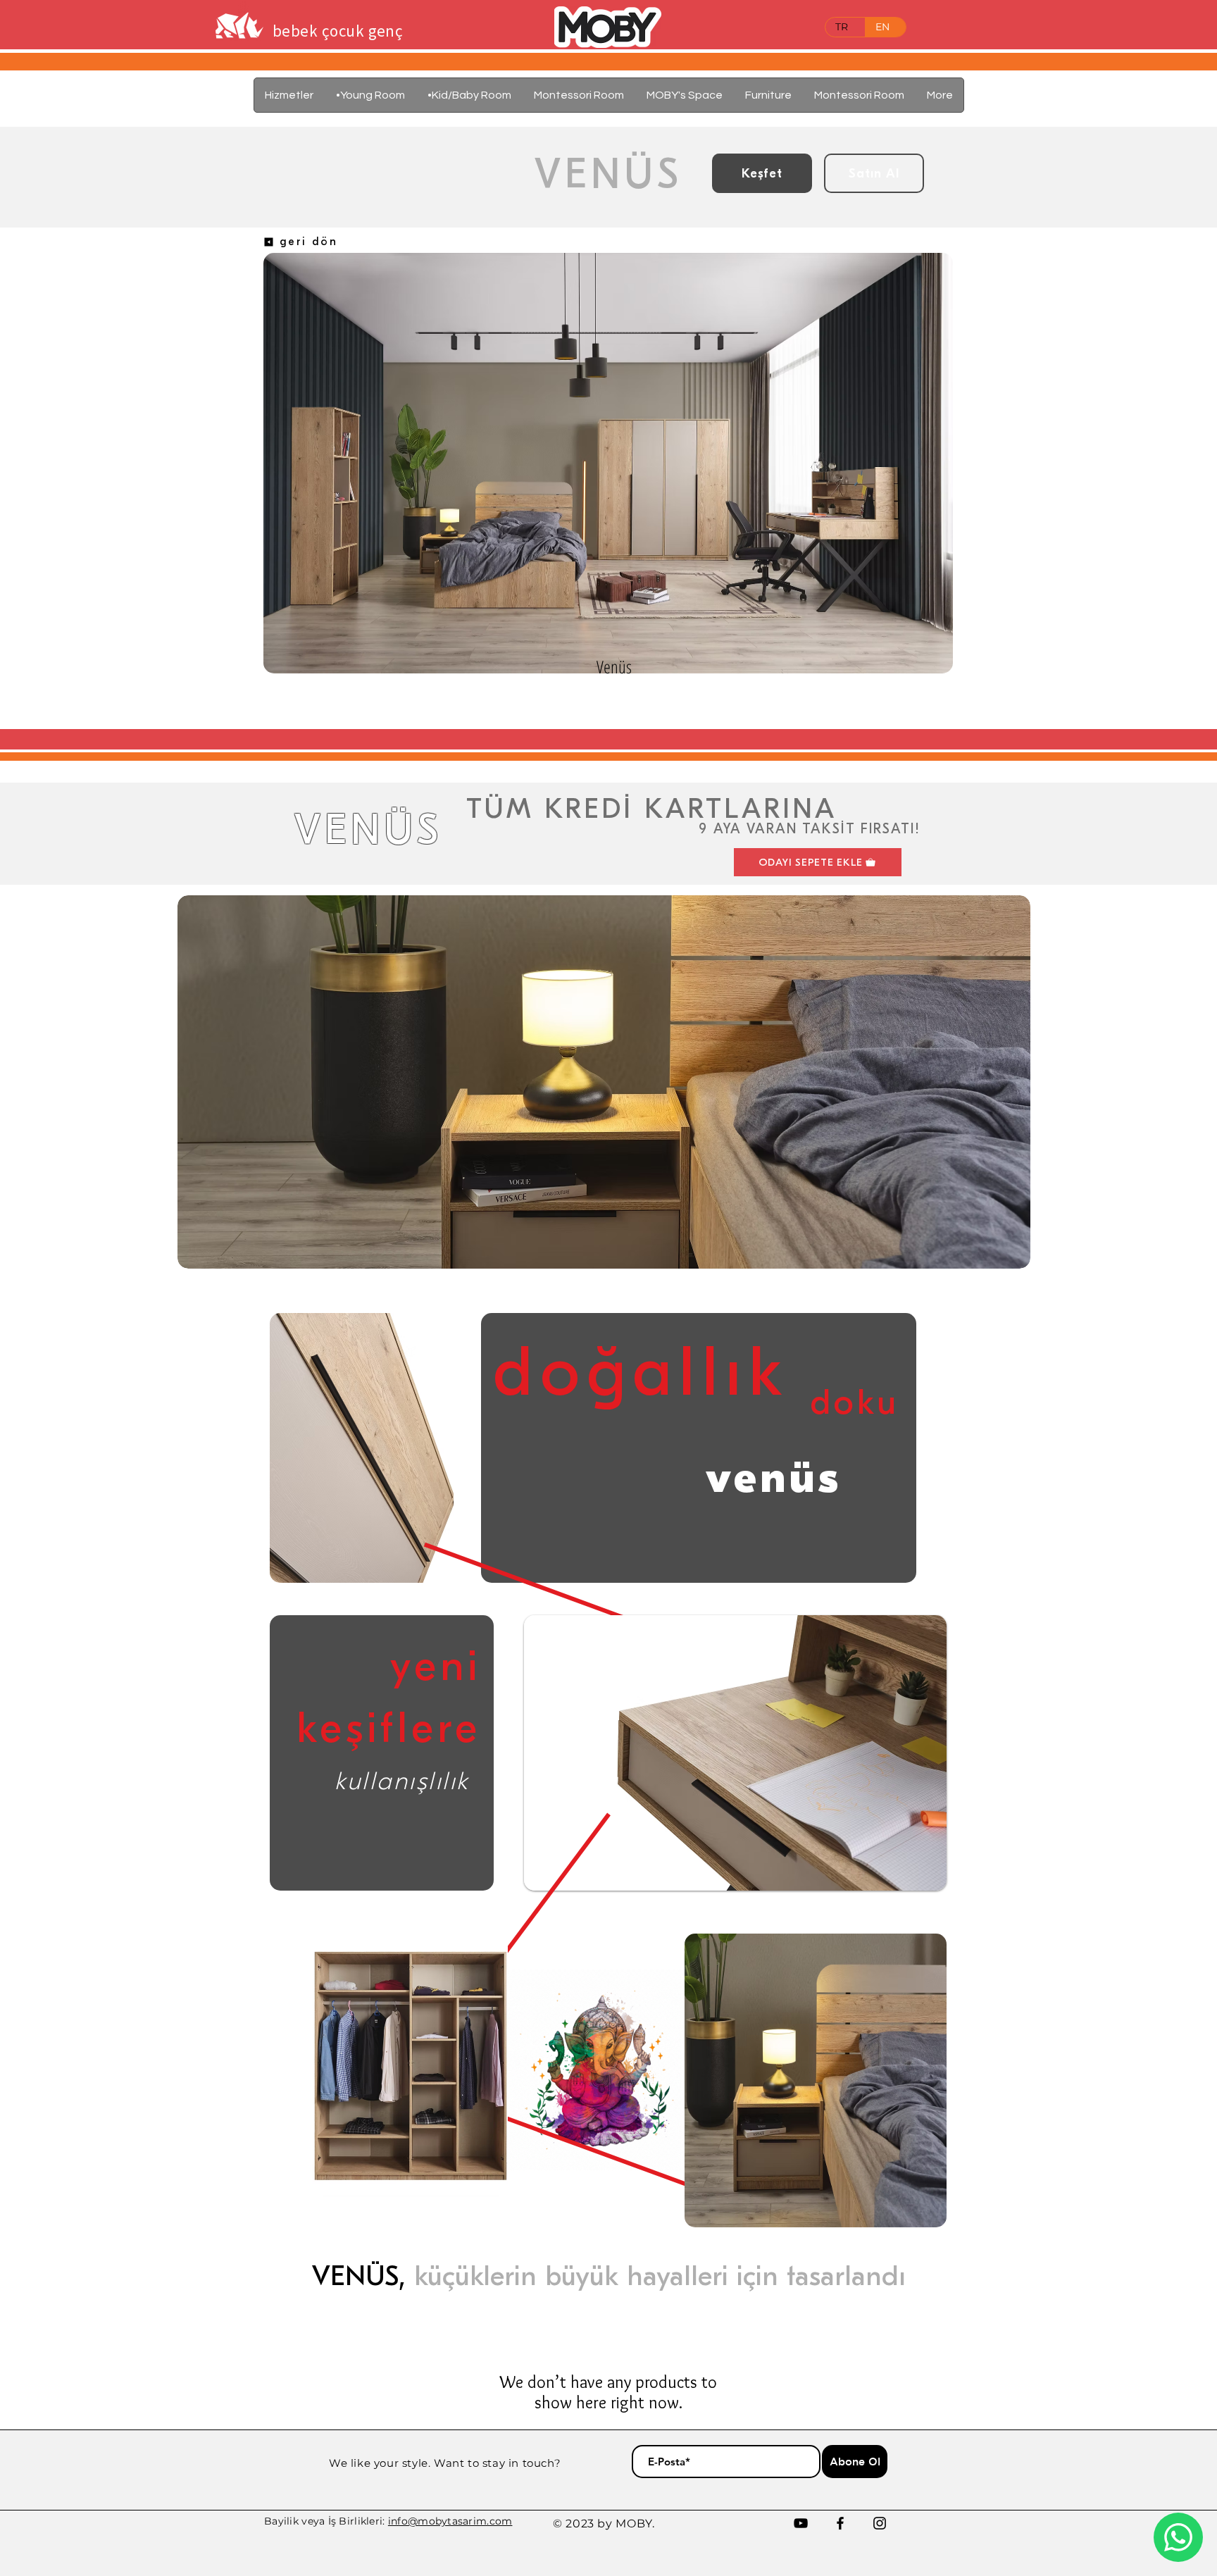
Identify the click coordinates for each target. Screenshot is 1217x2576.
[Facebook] (840, 2523)
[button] (768, 95)
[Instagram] (880, 2523)
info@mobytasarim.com (450, 2521)
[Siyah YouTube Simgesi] (801, 2523)
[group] (614, 713)
